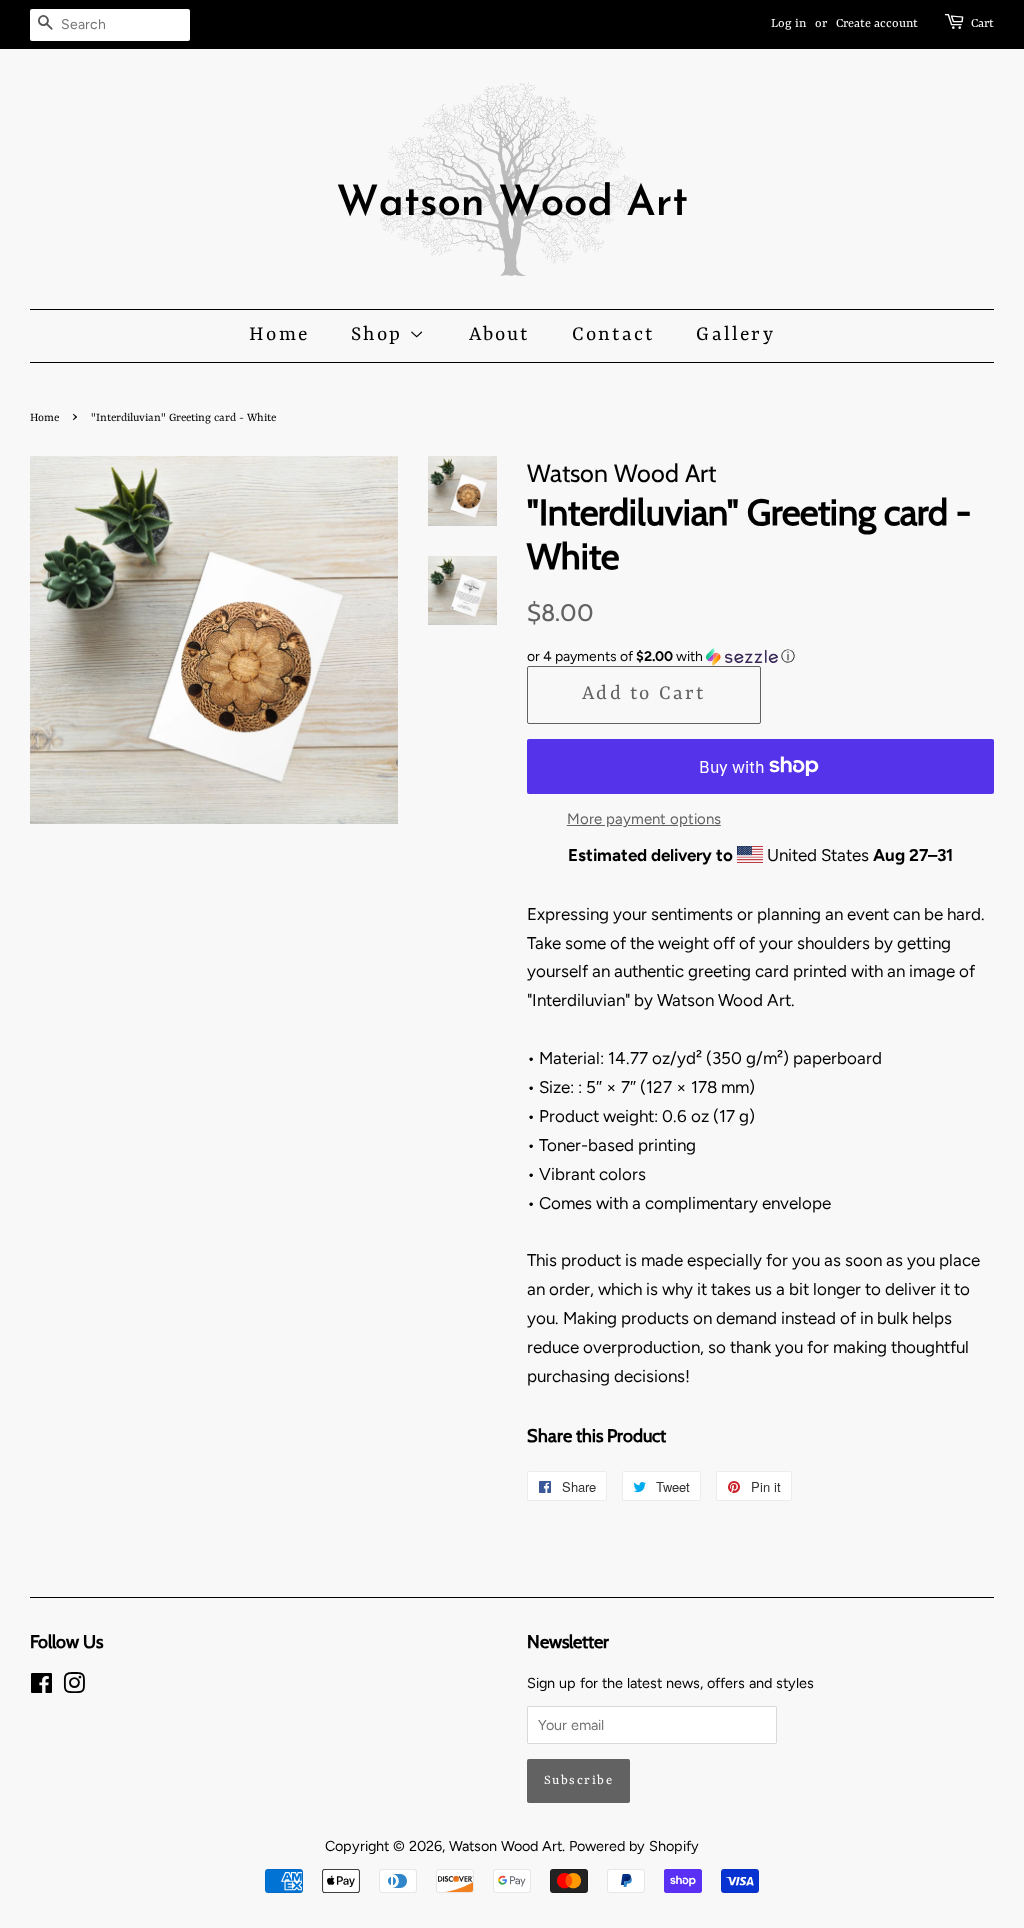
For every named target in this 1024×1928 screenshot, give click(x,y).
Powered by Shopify (634, 1846)
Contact (613, 335)
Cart (982, 24)
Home (279, 335)
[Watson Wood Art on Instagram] (74, 1687)
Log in (788, 24)
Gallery (735, 335)
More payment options (644, 819)
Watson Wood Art (505, 1846)
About (499, 335)
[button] (760, 657)
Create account (877, 24)
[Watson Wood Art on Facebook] (41, 1687)
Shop (380, 335)
